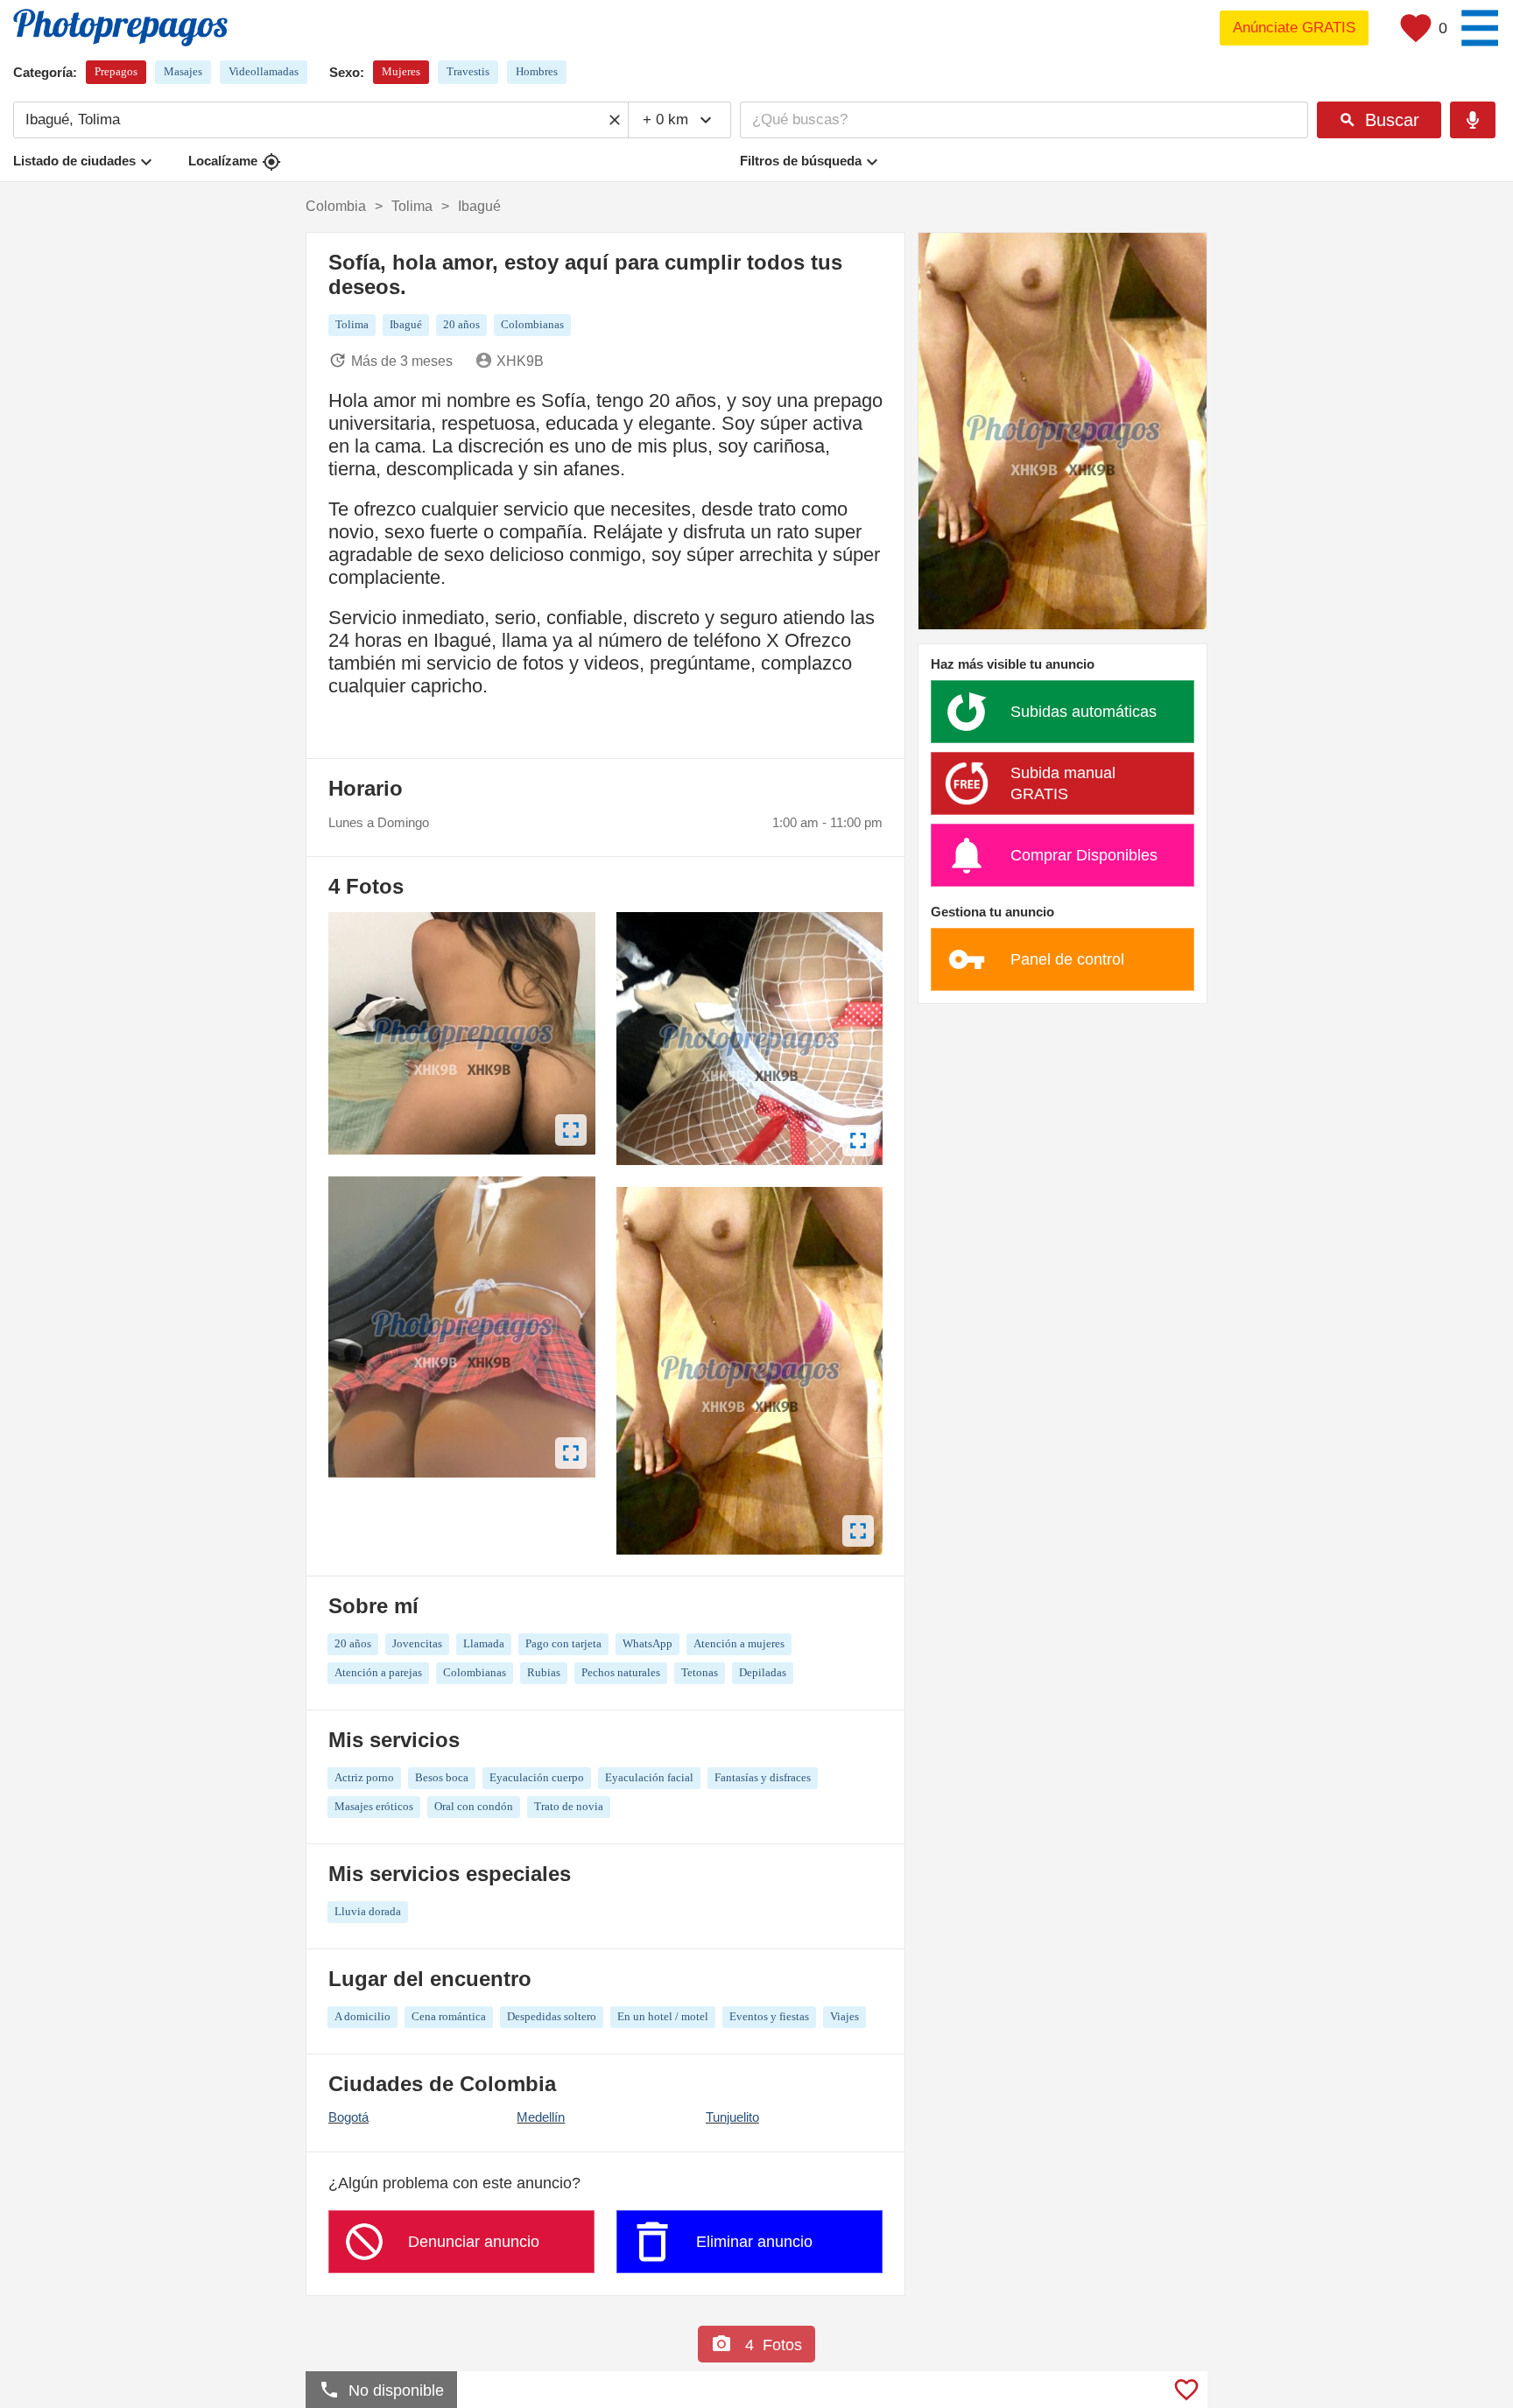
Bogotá (348, 2117)
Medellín (541, 2117)
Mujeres (401, 71)
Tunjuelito (732, 2117)
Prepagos (116, 71)
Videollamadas (264, 71)
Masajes (183, 71)
